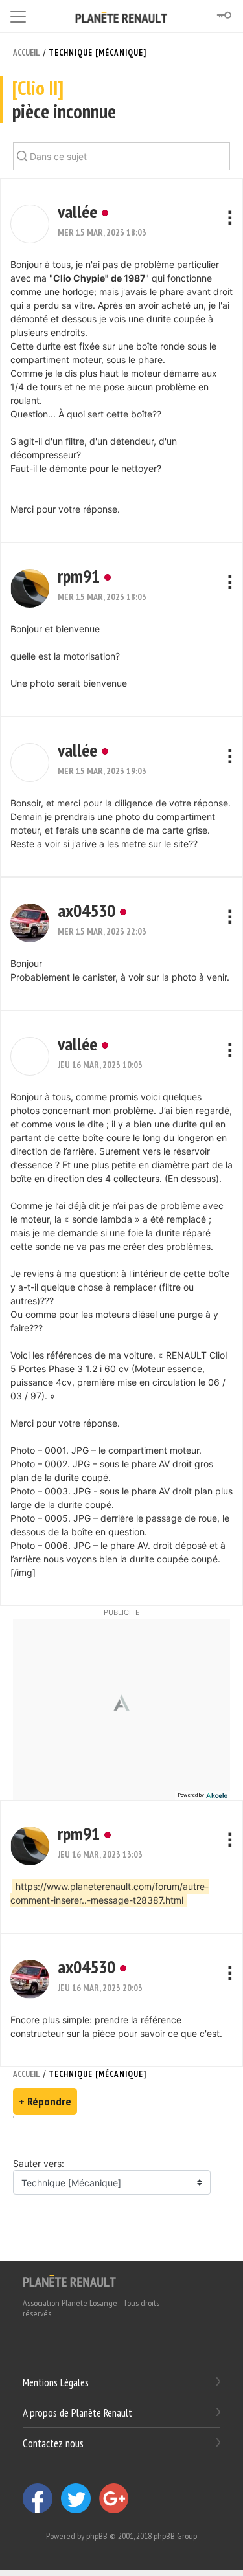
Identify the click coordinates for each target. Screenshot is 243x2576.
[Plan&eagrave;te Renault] (69, 2280)
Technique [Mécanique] (98, 53)
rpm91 (79, 576)
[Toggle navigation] (18, 15)
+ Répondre (45, 2101)
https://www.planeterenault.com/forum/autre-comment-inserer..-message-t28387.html (110, 1893)
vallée (77, 211)
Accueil (27, 53)
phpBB (97, 2536)
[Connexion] (224, 16)
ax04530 (87, 910)
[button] (30, 224)
